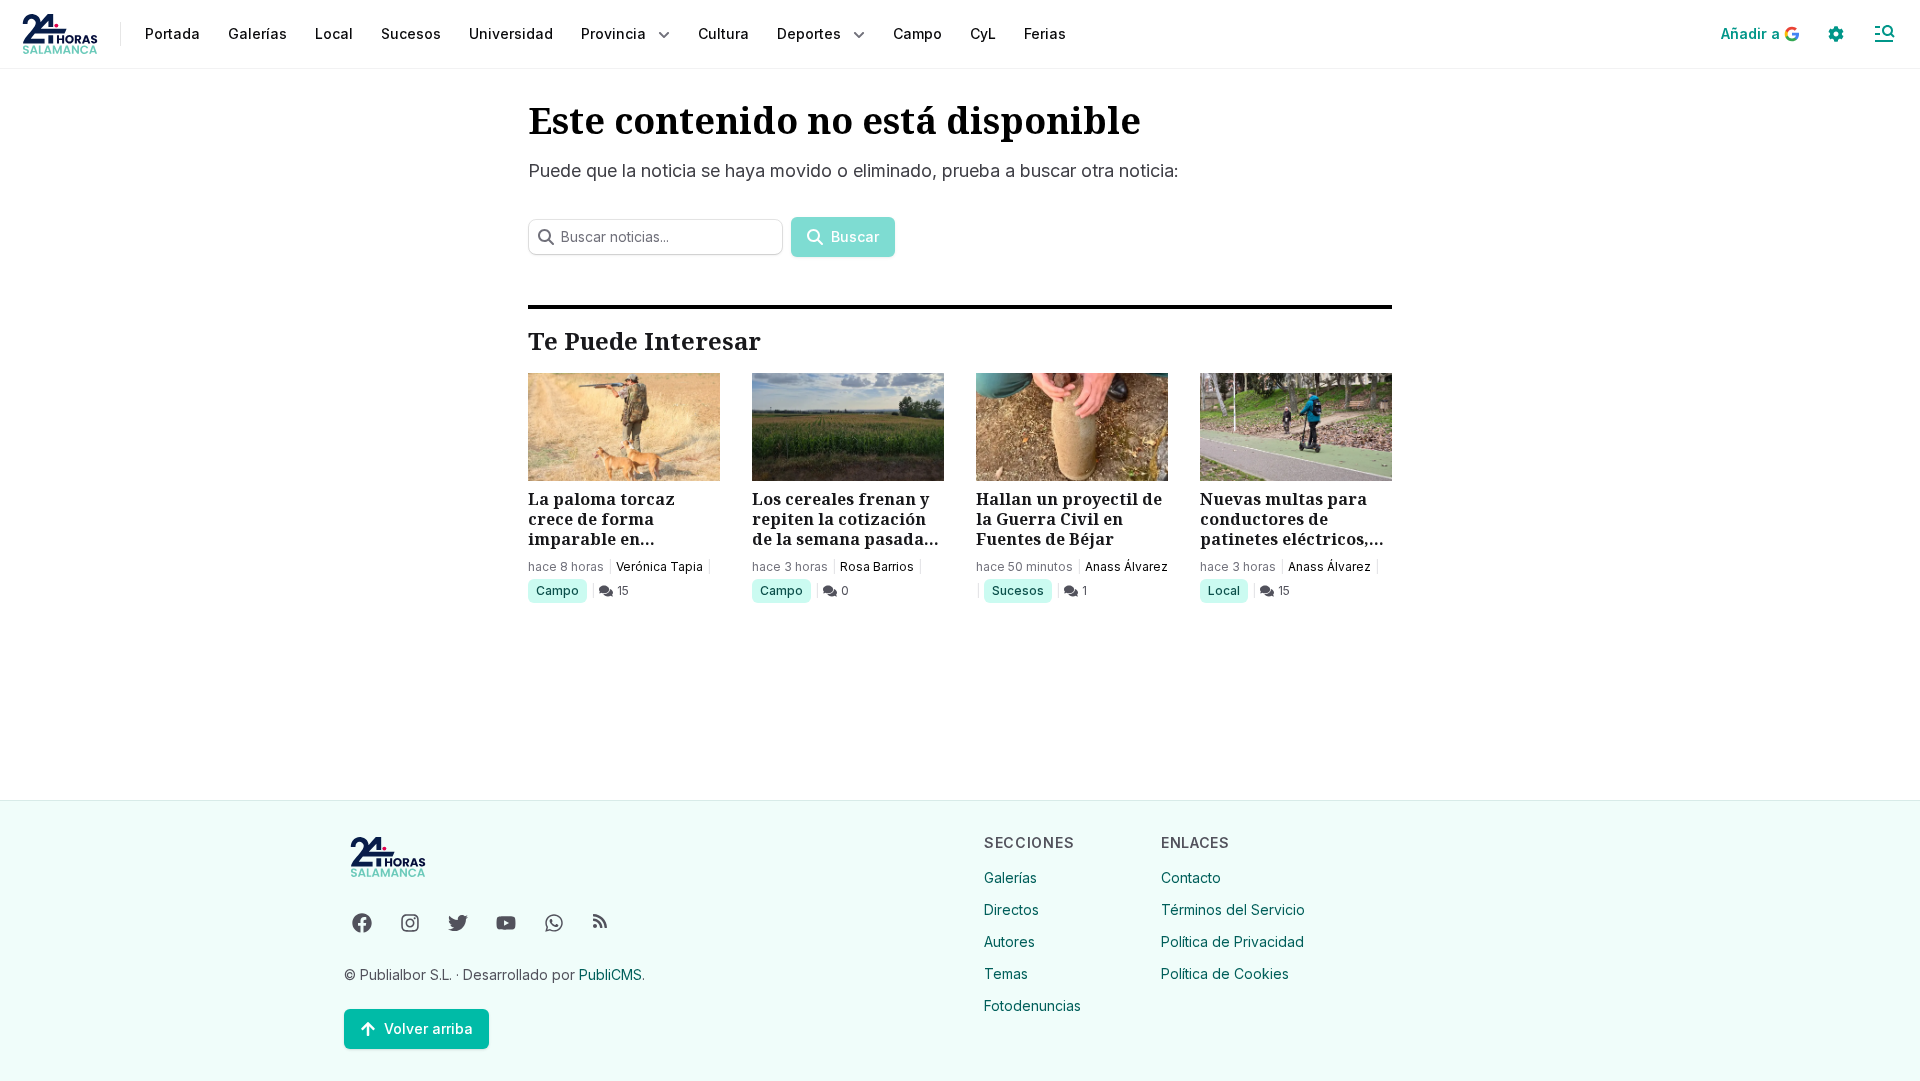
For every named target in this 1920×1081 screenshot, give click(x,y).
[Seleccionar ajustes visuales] (1836, 34)
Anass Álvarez (1126, 566)
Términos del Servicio (1233, 909)
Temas (1006, 973)
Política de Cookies (1225, 973)
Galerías (257, 33)
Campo (561, 590)
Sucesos (1021, 590)
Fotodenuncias (1032, 1005)
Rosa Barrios (877, 566)
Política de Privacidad (1232, 941)
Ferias (1045, 33)
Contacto (1191, 877)
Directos (1011, 909)
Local (1227, 590)
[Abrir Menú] (1884, 34)
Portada (172, 33)
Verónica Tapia (659, 566)
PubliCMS (610, 974)
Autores (1009, 941)
